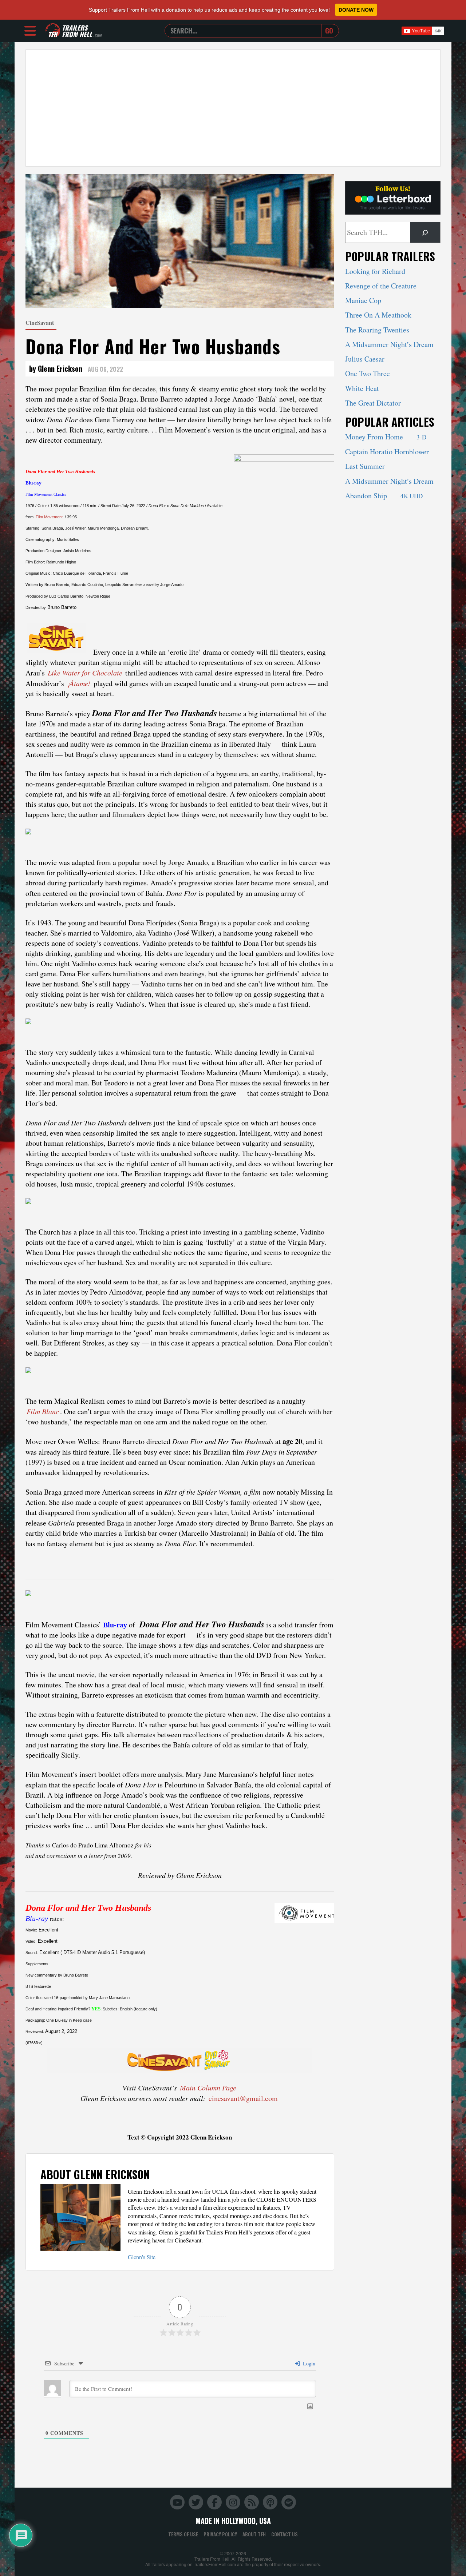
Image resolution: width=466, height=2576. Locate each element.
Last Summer (365, 466)
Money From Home (386, 437)
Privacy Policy (220, 2534)
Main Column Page (208, 2087)
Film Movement (49, 517)
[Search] (425, 232)
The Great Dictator (373, 403)
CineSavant (40, 322)
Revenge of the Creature (381, 286)
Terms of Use (183, 2534)
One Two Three (368, 373)
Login (308, 2363)
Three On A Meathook (378, 315)
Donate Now (356, 10)
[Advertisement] (233, 108)
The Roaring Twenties (377, 330)
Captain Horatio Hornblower (387, 452)
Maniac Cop (363, 300)
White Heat (362, 388)
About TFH (254, 2534)
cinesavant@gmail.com (243, 2098)
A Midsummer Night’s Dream (389, 344)
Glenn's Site (142, 2257)
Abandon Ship (384, 496)
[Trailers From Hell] (53, 31)
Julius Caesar (365, 359)
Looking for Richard (375, 271)
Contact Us (285, 2534)
